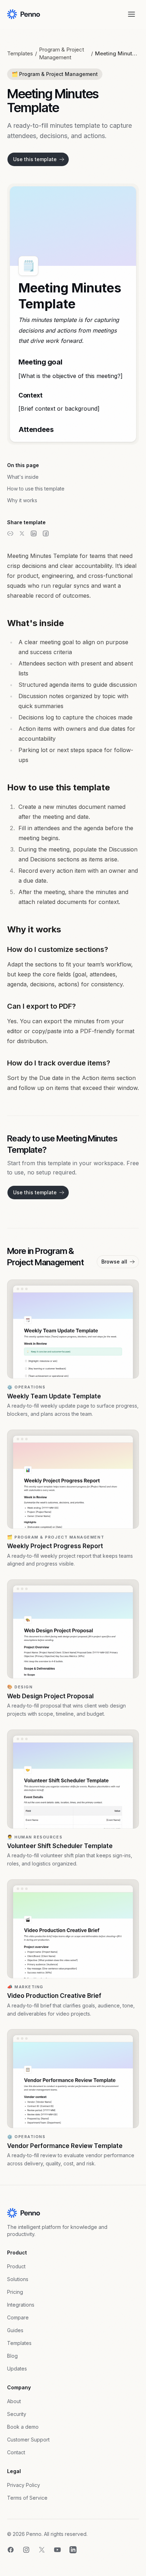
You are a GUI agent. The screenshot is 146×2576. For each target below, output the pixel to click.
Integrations (21, 2305)
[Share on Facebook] (46, 533)
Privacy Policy (24, 2485)
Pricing (15, 2292)
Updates (17, 2369)
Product (16, 2266)
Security (17, 2414)
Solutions (18, 2279)
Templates (20, 53)
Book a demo (23, 2427)
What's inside (23, 477)
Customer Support (28, 2440)
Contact (16, 2452)
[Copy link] (10, 533)
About (14, 2401)
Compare (18, 2317)
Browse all (114, 1262)
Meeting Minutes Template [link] (117, 53)
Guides (15, 2330)
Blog (12, 2356)
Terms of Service (27, 2498)
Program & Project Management (61, 53)
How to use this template (36, 489)
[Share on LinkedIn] (34, 533)
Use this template (35, 159)
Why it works (22, 500)
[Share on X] (22, 533)
